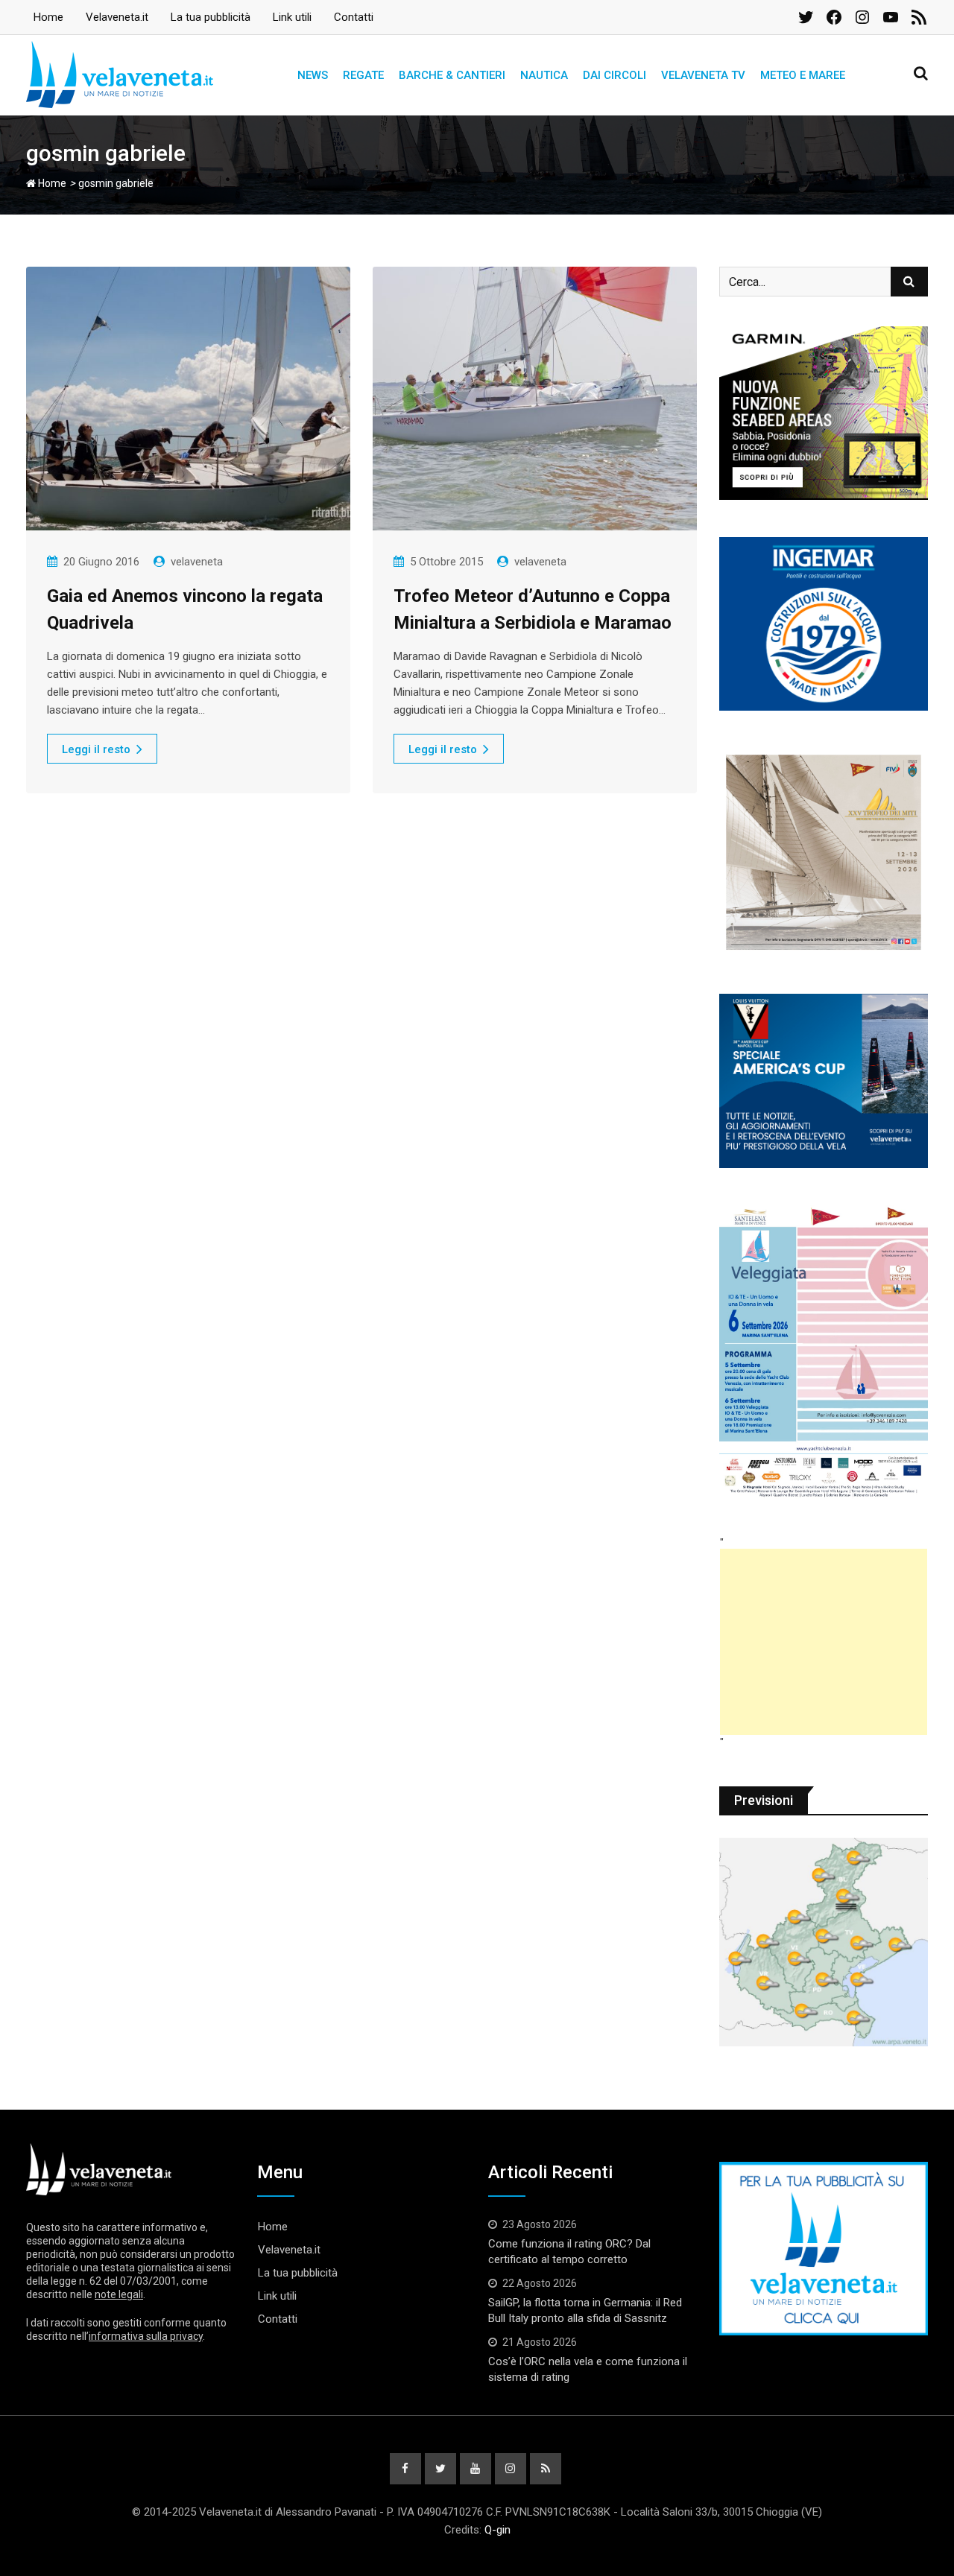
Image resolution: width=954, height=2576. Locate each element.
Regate (363, 75)
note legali (119, 2294)
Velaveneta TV (703, 75)
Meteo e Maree (803, 75)
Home (48, 17)
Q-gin (497, 2530)
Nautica (544, 75)
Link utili (292, 17)
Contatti (354, 17)
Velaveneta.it (117, 17)
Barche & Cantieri (452, 75)
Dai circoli (615, 75)
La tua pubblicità (211, 17)
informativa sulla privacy (146, 2336)
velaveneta (197, 562)
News (313, 75)
